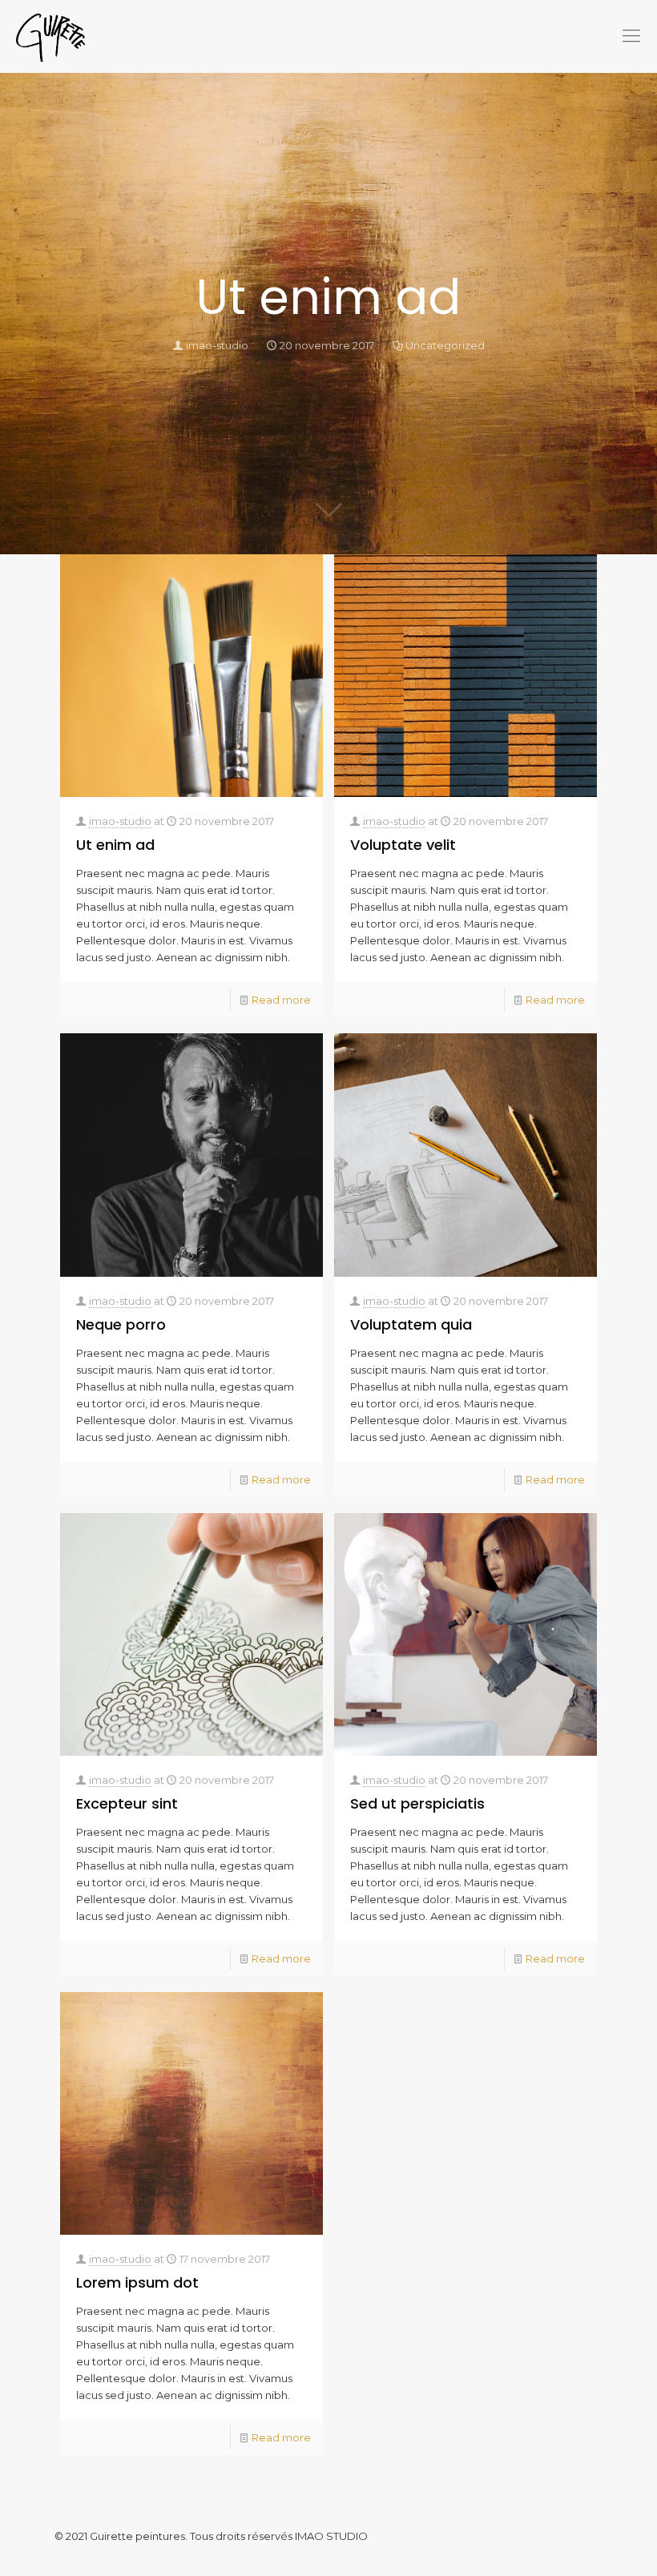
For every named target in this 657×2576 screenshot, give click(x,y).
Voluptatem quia (411, 1324)
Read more (281, 1000)
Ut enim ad (115, 845)
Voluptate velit (403, 845)
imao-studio (217, 345)
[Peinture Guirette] (50, 36)
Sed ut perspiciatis (417, 1803)
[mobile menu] (631, 36)
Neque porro (121, 1324)
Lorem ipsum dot (137, 2282)
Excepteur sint (127, 1803)
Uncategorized (445, 345)
